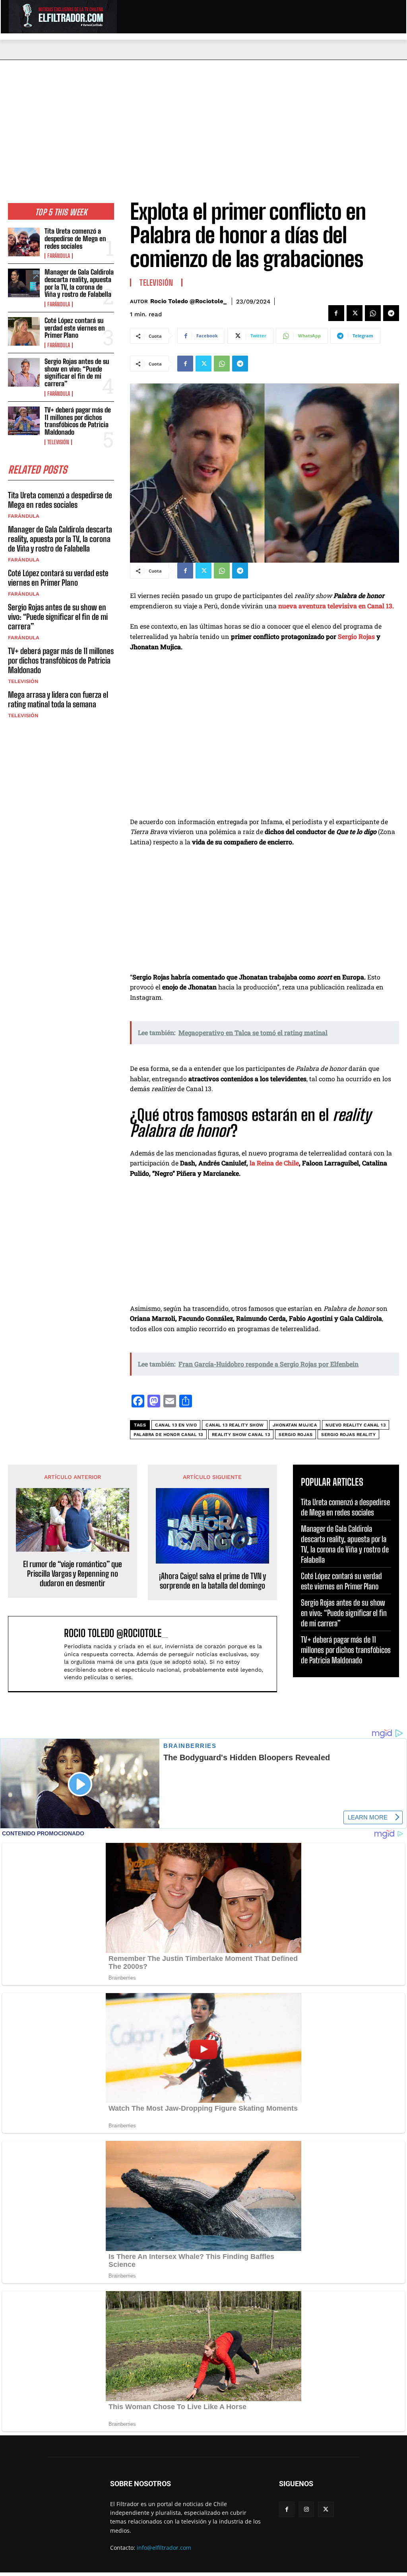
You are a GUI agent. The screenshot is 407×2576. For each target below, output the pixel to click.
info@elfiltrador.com (164, 2548)
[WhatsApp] (373, 313)
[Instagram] (306, 2509)
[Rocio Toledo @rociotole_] (38, 1654)
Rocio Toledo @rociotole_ (188, 301)
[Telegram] (391, 313)
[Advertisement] (203, 120)
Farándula (59, 256)
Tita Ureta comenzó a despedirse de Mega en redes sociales (75, 238)
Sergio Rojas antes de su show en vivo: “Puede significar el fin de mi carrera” (77, 373)
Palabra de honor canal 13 (168, 1435)
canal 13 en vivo (176, 1425)
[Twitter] (355, 313)
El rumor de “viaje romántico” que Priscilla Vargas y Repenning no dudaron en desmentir (73, 1573)
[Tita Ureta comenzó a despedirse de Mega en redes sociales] (24, 242)
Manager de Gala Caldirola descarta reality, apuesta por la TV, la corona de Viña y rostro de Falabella (79, 283)
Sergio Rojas (357, 636)
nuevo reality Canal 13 (356, 1425)
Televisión (58, 442)
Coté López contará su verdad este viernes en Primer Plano (75, 328)
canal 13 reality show (235, 1425)
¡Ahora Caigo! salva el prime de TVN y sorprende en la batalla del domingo (212, 1581)
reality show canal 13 (241, 1435)
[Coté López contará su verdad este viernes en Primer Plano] (24, 331)
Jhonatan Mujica (295, 1425)
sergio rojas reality (348, 1435)
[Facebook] (336, 313)
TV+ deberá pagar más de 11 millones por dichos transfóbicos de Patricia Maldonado (78, 421)
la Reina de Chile (274, 1163)
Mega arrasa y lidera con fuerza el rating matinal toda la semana (58, 699)
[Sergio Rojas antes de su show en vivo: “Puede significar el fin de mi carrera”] (24, 372)
